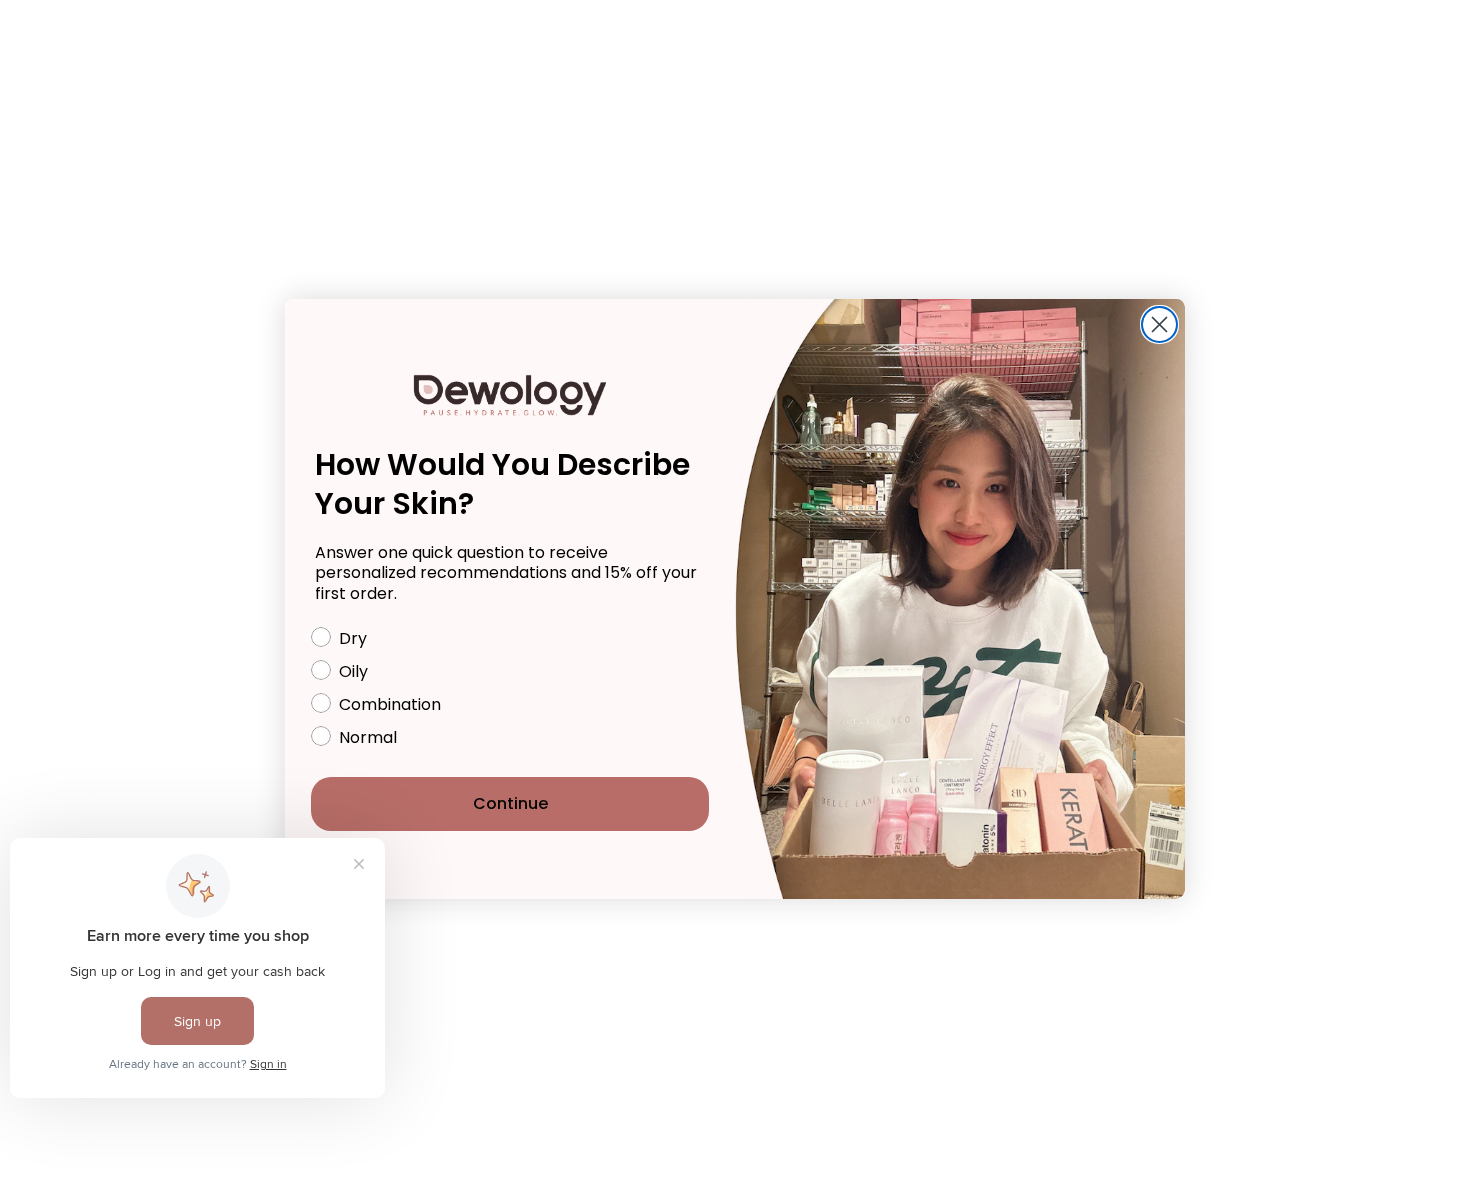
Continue (510, 803)
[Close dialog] (1159, 324)
